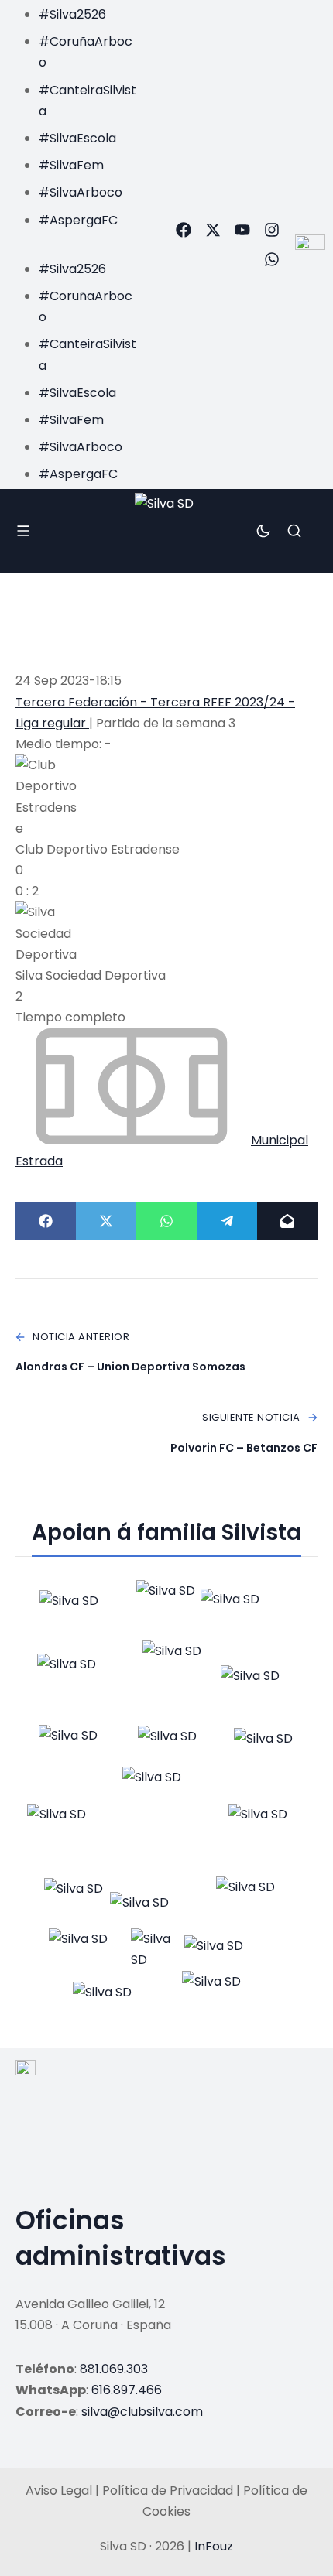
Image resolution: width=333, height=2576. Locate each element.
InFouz (214, 2546)
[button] (72, 241)
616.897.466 (127, 2390)
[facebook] (184, 230)
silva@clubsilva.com (142, 2412)
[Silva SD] (166, 532)
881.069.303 (114, 2369)
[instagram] (272, 230)
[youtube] (242, 230)
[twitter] (213, 230)
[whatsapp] (272, 259)
